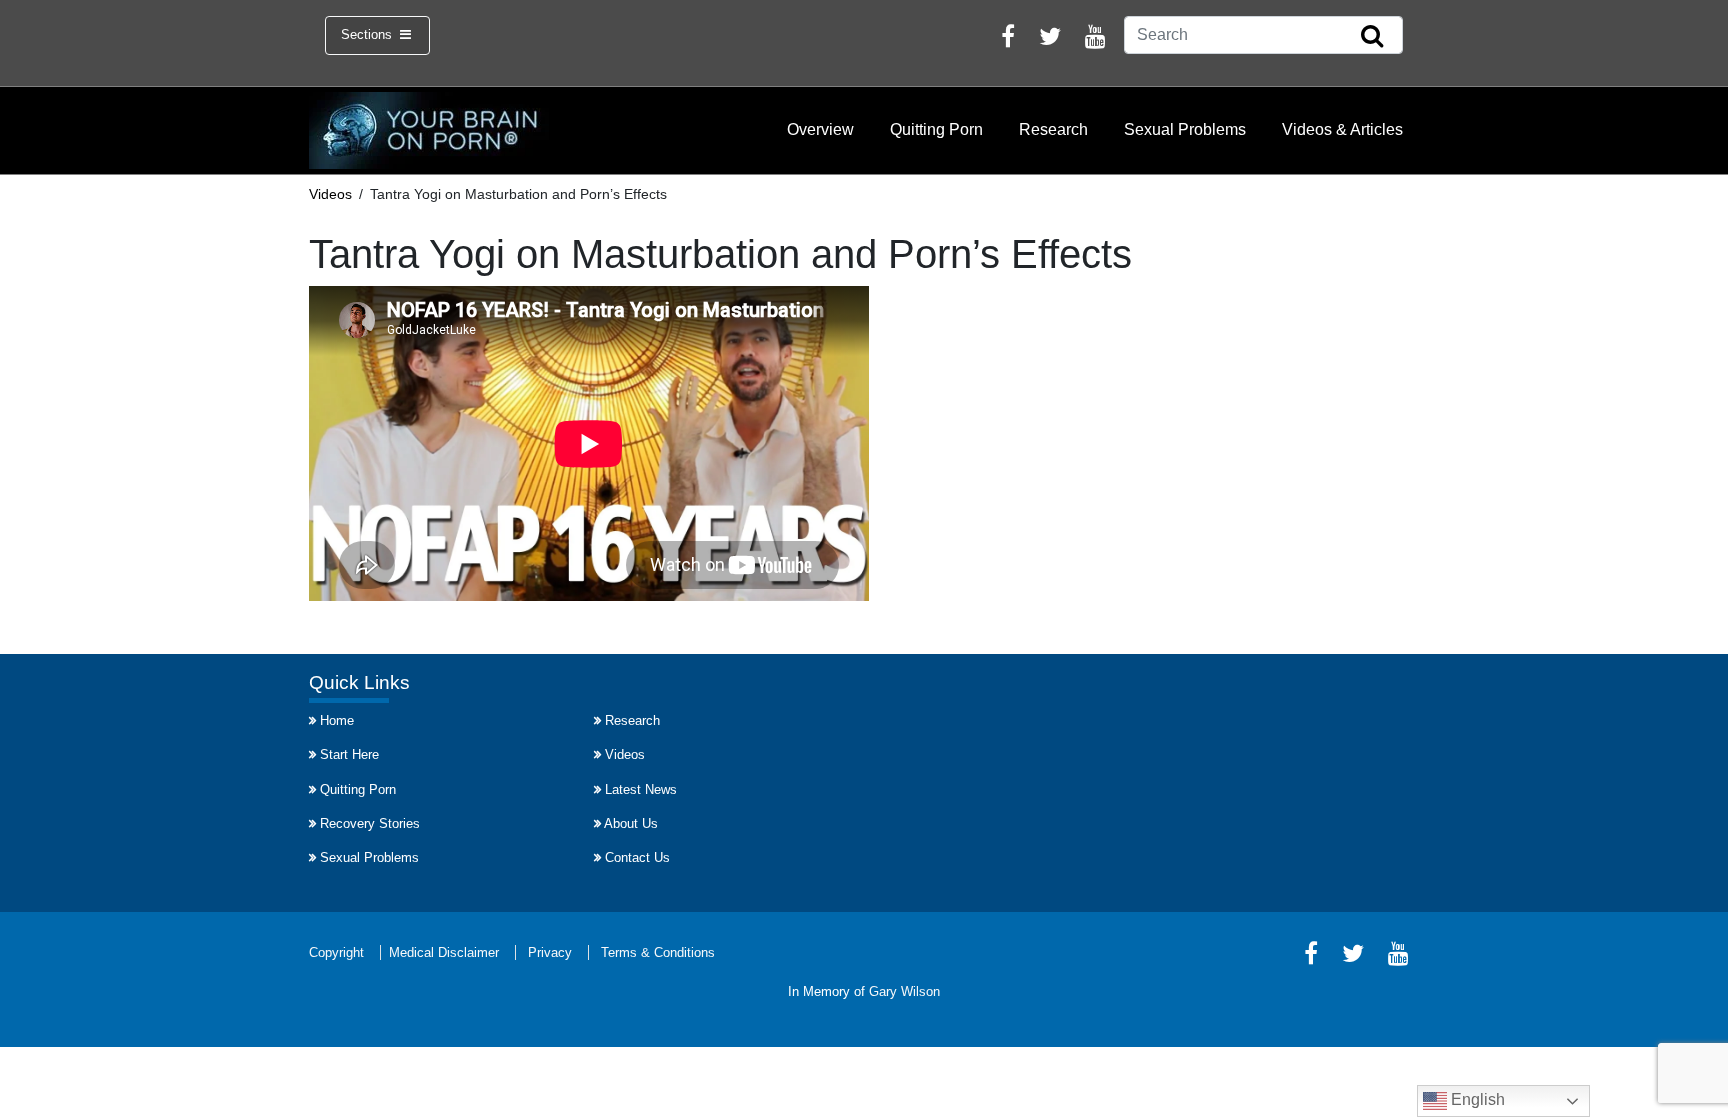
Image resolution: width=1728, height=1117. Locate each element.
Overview (820, 129)
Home (337, 720)
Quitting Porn (936, 129)
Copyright (336, 952)
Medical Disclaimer (444, 952)
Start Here (349, 754)
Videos (625, 754)
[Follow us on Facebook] (1008, 39)
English (1476, 1099)
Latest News (641, 789)
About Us (631, 823)
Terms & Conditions (658, 952)
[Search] (1372, 37)
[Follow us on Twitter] (1050, 39)
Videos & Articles (1342, 129)
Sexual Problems (1185, 129)
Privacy (550, 952)
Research (1053, 129)
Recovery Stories (370, 823)
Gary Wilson (904, 991)
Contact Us (637, 857)
